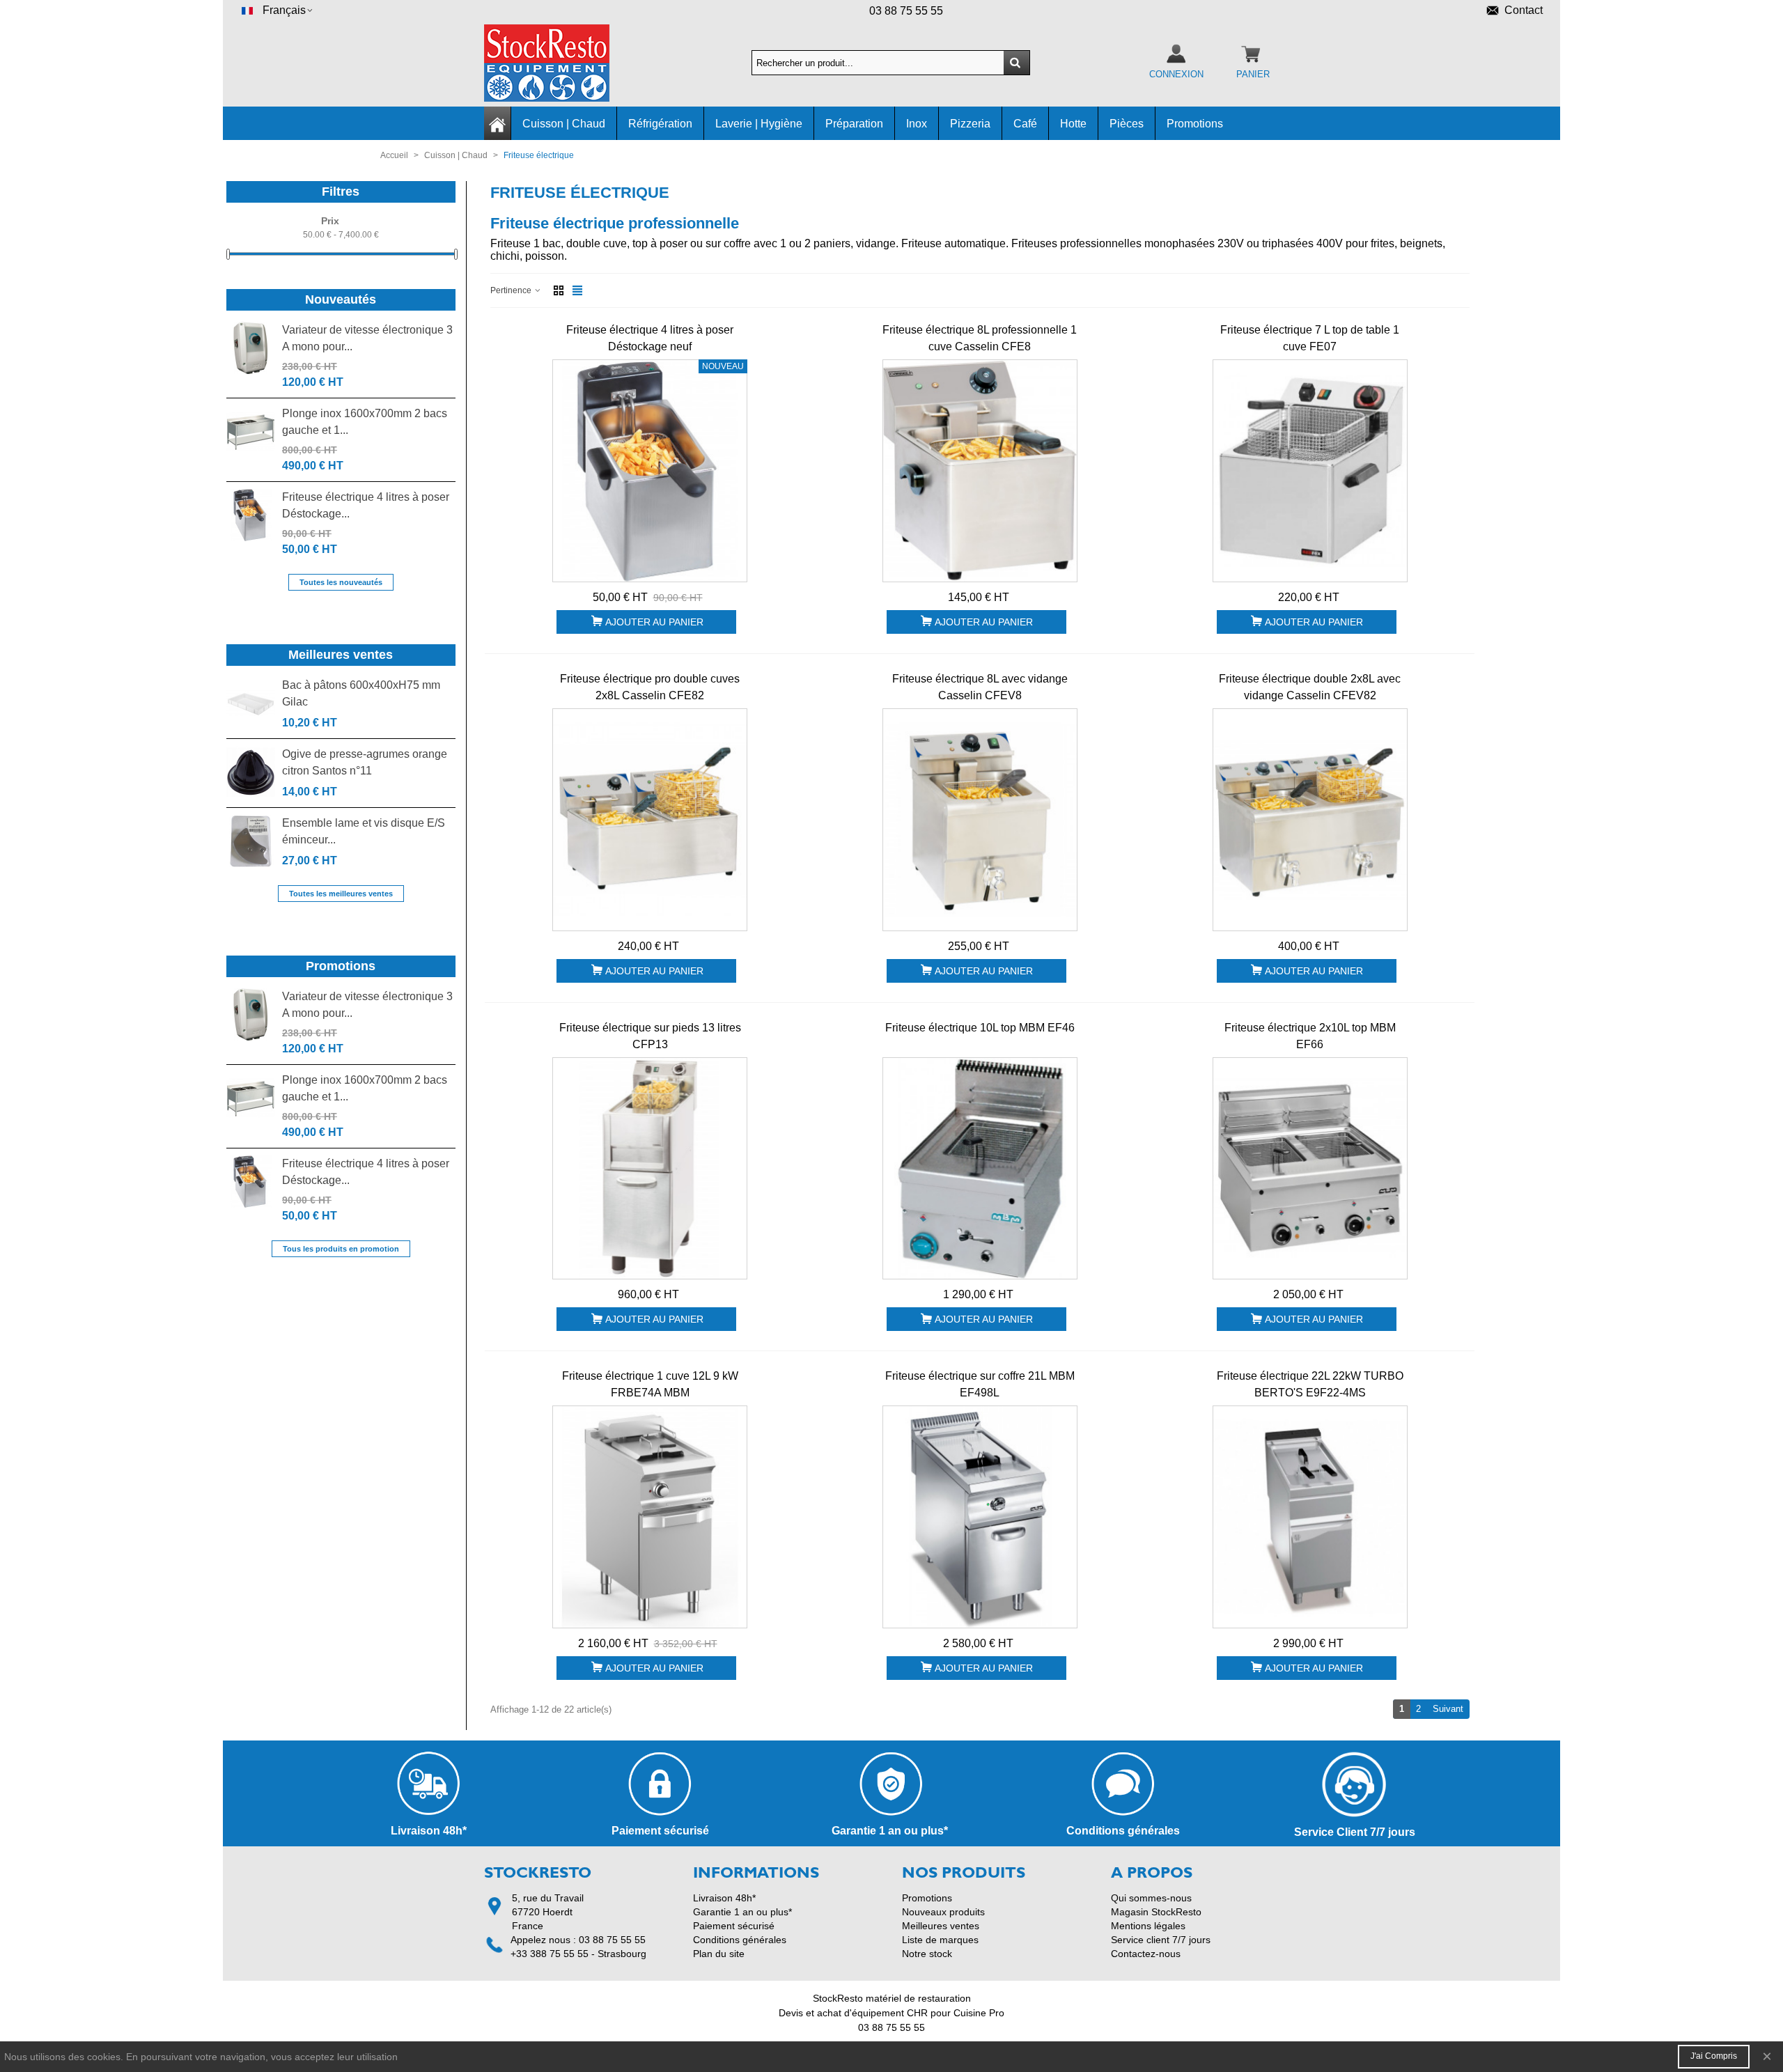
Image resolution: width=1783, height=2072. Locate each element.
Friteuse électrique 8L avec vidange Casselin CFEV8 (980, 687)
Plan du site (719, 1954)
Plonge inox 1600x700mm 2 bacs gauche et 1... (365, 422)
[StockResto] (561, 63)
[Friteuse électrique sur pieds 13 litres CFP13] (650, 1169)
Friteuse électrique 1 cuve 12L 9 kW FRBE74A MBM (650, 1384)
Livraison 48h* (724, 1898)
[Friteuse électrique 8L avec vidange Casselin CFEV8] (980, 820)
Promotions (1195, 124)
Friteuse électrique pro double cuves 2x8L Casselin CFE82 (650, 687)
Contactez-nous (1146, 1954)
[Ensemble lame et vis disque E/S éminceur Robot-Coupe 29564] (251, 841)
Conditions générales (740, 1940)
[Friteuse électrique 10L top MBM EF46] (980, 1169)
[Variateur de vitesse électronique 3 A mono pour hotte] (251, 348)
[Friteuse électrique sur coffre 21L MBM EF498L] (980, 1517)
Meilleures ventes (341, 655)
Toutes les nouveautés (341, 582)
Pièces (1127, 124)
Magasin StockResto (1156, 1912)
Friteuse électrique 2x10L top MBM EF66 (1310, 1036)
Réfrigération (660, 124)
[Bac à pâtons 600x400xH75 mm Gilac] (251, 703)
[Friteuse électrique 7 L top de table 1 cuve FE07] (1310, 471)
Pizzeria (970, 124)
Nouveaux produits (943, 1912)
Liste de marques (940, 1940)
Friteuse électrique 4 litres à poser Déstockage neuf (650, 338)
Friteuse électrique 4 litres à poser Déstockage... (366, 505)
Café (1025, 124)
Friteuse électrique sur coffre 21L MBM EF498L (980, 1384)
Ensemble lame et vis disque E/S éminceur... (364, 831)
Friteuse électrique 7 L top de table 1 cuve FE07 (1310, 338)
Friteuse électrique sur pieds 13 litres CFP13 (650, 1036)
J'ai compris (1714, 2056)
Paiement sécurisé (734, 1926)
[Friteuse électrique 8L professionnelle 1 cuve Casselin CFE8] (980, 471)
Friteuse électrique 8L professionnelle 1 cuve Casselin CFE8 (980, 338)
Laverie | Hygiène (759, 124)
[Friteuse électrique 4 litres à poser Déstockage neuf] (251, 515)
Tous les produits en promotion (341, 1249)
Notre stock (927, 1954)
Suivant (1451, 1708)
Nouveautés (341, 299)
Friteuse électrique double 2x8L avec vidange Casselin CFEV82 (1310, 687)
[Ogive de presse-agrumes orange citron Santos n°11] (251, 772)
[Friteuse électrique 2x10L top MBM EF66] (1310, 1169)
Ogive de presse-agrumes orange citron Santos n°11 (365, 762)
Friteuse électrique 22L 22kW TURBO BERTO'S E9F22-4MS (1310, 1384)
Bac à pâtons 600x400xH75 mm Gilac (361, 693)
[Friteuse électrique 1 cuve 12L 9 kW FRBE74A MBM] (650, 1517)
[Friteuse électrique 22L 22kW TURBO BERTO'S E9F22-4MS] (1310, 1517)
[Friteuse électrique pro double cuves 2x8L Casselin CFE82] (650, 820)
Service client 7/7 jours (1161, 1940)
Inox (917, 124)
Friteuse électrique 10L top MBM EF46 (980, 1028)
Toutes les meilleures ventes (341, 894)
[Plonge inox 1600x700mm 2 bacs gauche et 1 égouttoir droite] (251, 431)
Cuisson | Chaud (564, 124)
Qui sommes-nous (1151, 1898)
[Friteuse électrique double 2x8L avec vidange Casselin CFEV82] (1310, 820)
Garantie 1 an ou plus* (742, 1912)
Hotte (1073, 124)
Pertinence (512, 290)
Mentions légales (1148, 1926)
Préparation (854, 124)
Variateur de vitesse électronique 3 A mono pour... (367, 338)
